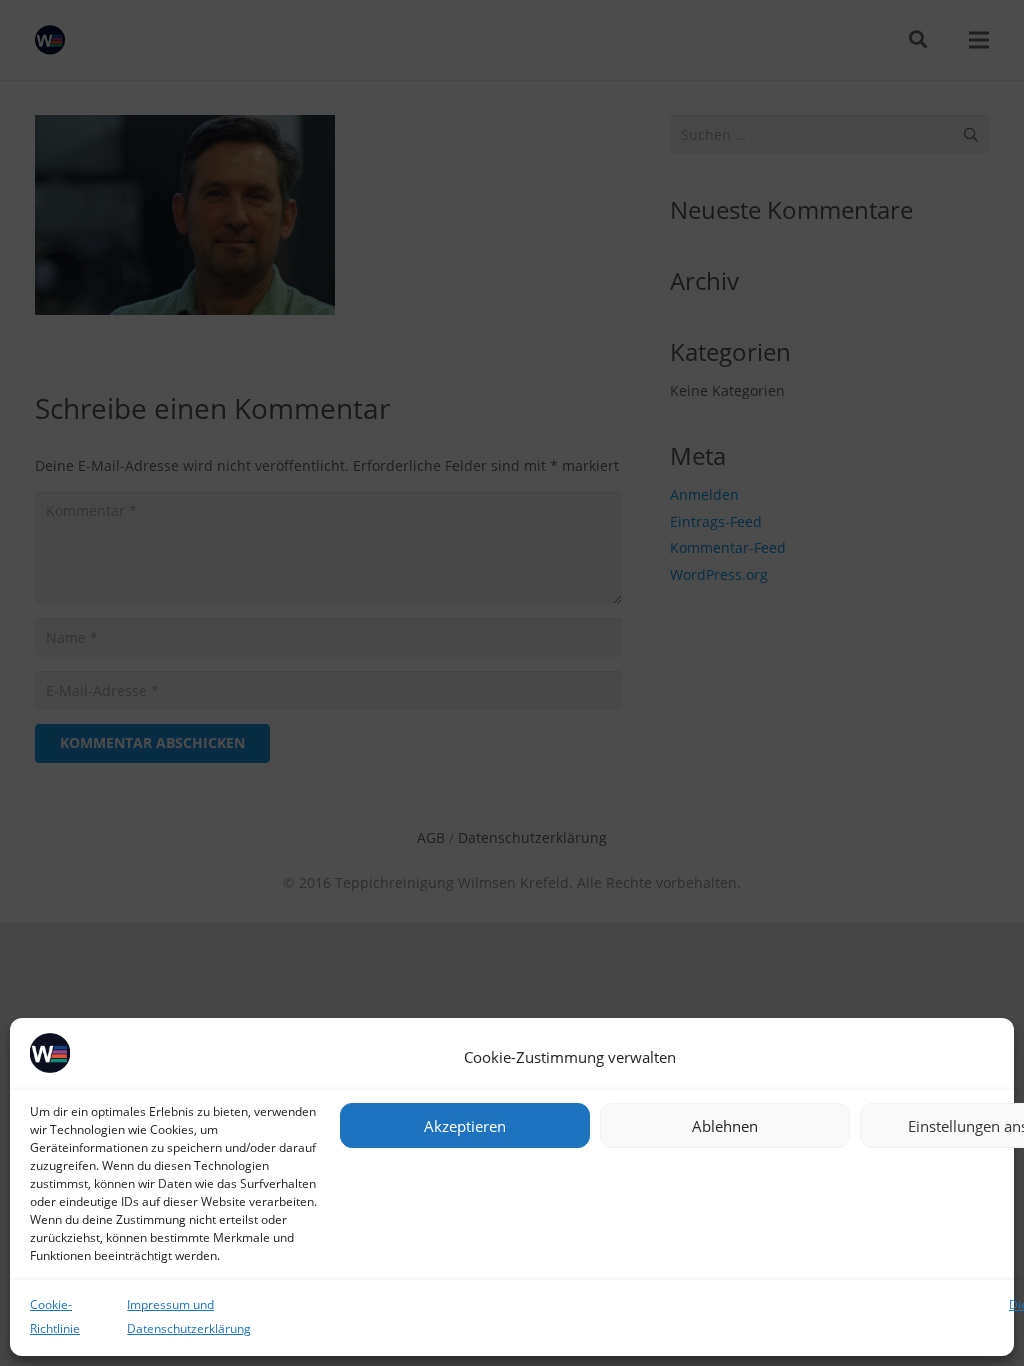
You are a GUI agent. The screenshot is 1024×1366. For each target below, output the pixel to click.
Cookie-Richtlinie (55, 1316)
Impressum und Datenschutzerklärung (189, 1316)
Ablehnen (725, 1126)
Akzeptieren (465, 1126)
